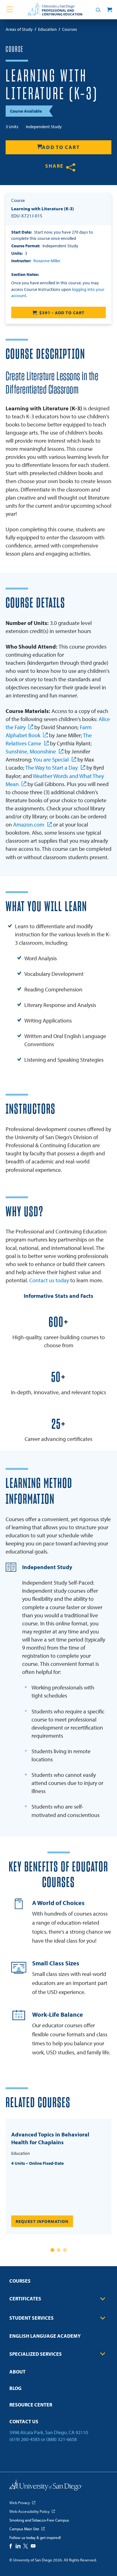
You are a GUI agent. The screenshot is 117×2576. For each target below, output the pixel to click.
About (17, 2372)
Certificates (25, 2299)
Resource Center (31, 2405)
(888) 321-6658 (61, 2439)
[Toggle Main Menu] (10, 10)
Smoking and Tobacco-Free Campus (39, 2520)
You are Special (51, 759)
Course (15, 49)
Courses (20, 2281)
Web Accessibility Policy (29, 2511)
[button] (52, 2250)
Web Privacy (20, 2503)
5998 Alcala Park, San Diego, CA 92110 (49, 2432)
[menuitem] (58, 2283)
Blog (15, 2388)
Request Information (42, 2221)
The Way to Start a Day (51, 768)
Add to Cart (61, 147)
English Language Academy (45, 2336)
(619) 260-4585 (25, 2439)
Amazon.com (29, 825)
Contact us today (49, 1280)
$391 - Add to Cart (62, 313)
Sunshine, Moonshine (31, 751)
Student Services (32, 2318)
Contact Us (24, 2421)
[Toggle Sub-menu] (103, 2299)
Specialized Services (36, 2354)
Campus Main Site (24, 2529)
